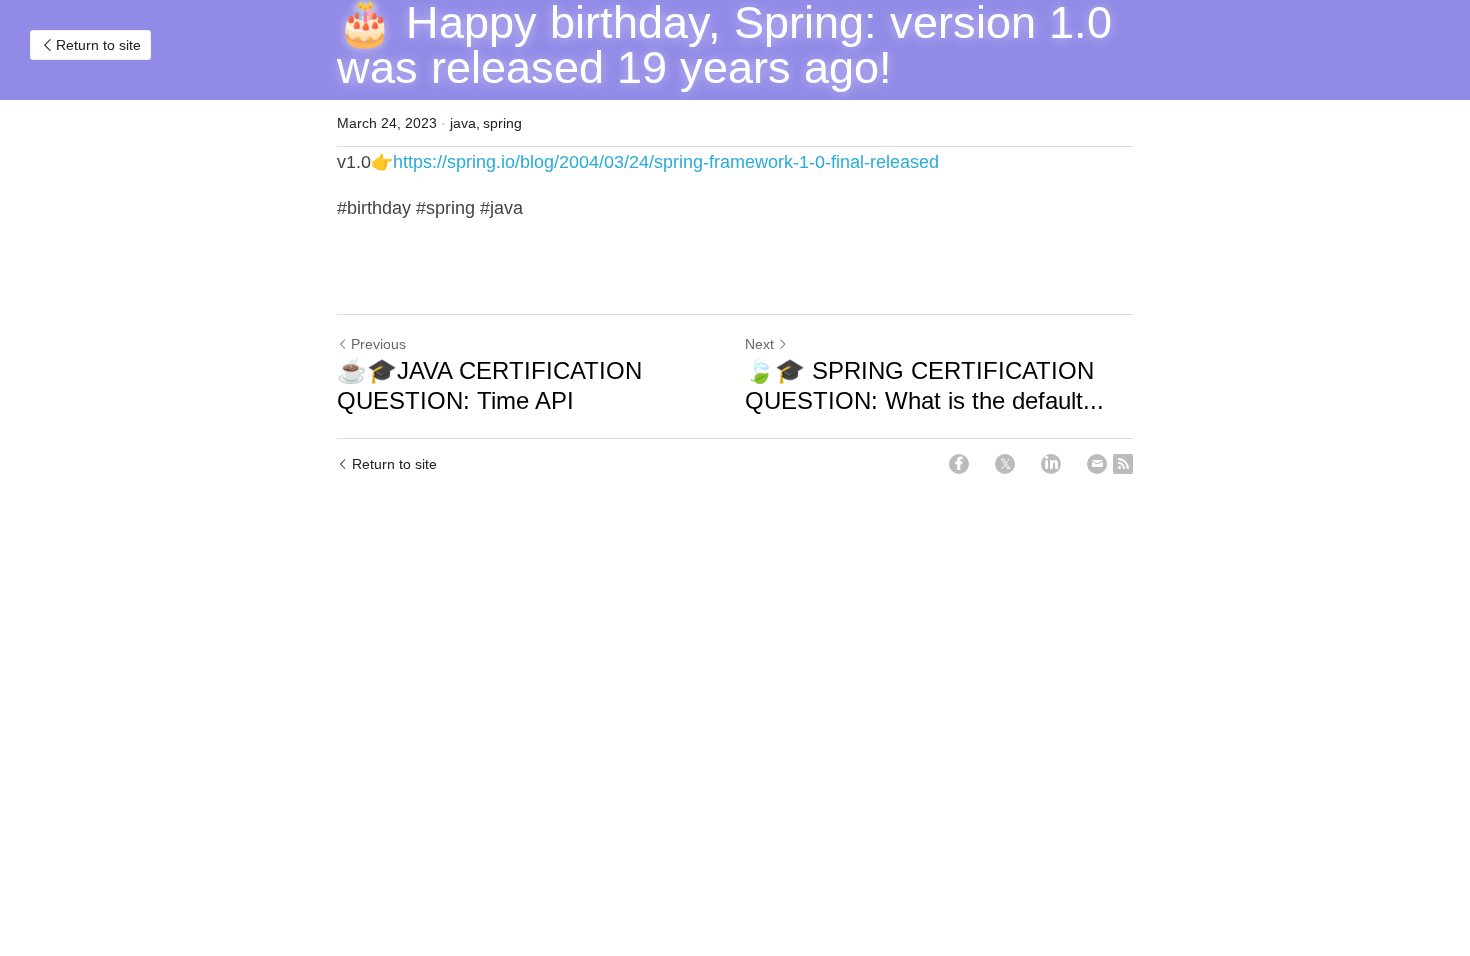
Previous (378, 344)
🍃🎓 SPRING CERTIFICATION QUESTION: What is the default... (924, 385)
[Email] (1097, 464)
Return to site (98, 45)
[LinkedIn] (1051, 464)
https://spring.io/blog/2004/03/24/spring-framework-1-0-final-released (666, 162)
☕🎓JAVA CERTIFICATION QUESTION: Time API (489, 385)
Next (759, 344)
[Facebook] (959, 464)
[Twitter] (1005, 464)
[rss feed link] (1123, 464)
